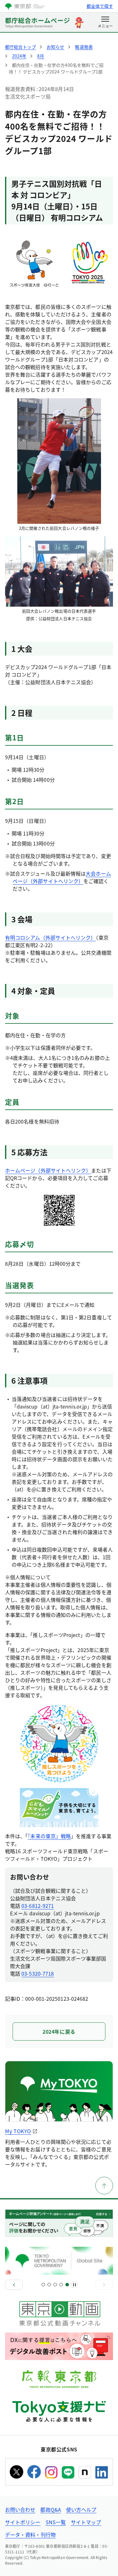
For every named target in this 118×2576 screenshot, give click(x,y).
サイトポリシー (23, 2522)
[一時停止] (75, 2285)
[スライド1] (43, 2285)
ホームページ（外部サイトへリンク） (48, 1170)
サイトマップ (86, 2522)
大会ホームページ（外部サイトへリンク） (62, 877)
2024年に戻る (59, 2031)
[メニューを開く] (105, 23)
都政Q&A (51, 2509)
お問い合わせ (20, 2509)
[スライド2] (49, 2285)
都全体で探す (100, 6)
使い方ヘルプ (81, 2509)
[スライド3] (55, 2285)
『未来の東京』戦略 (49, 1836)
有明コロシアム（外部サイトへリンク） (50, 937)
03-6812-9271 (38, 1906)
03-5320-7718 (38, 1973)
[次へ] (104, 2285)
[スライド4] (61, 2285)
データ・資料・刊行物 (30, 2535)
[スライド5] (67, 2285)
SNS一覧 (56, 2522)
